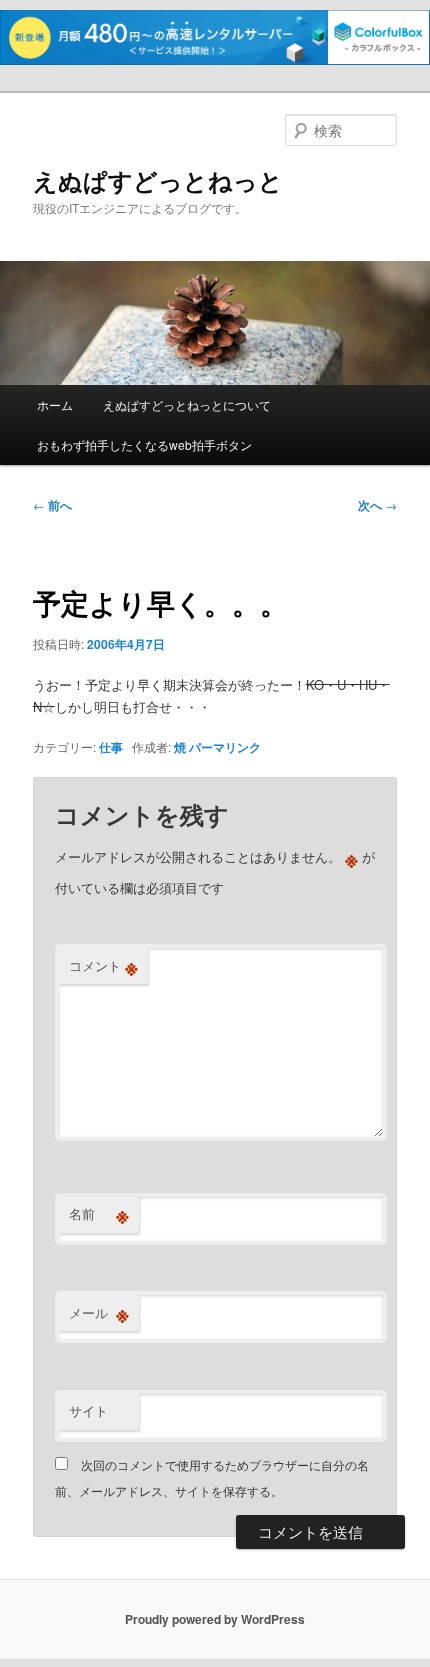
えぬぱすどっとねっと (158, 180)
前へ (52, 505)
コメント (103, 966)
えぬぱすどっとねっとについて (187, 404)
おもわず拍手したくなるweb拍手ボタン (144, 444)
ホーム (55, 404)
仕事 (111, 747)
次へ (377, 505)
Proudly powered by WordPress (215, 1619)
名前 (99, 1214)
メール (99, 1313)
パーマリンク (225, 747)
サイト (88, 1410)
